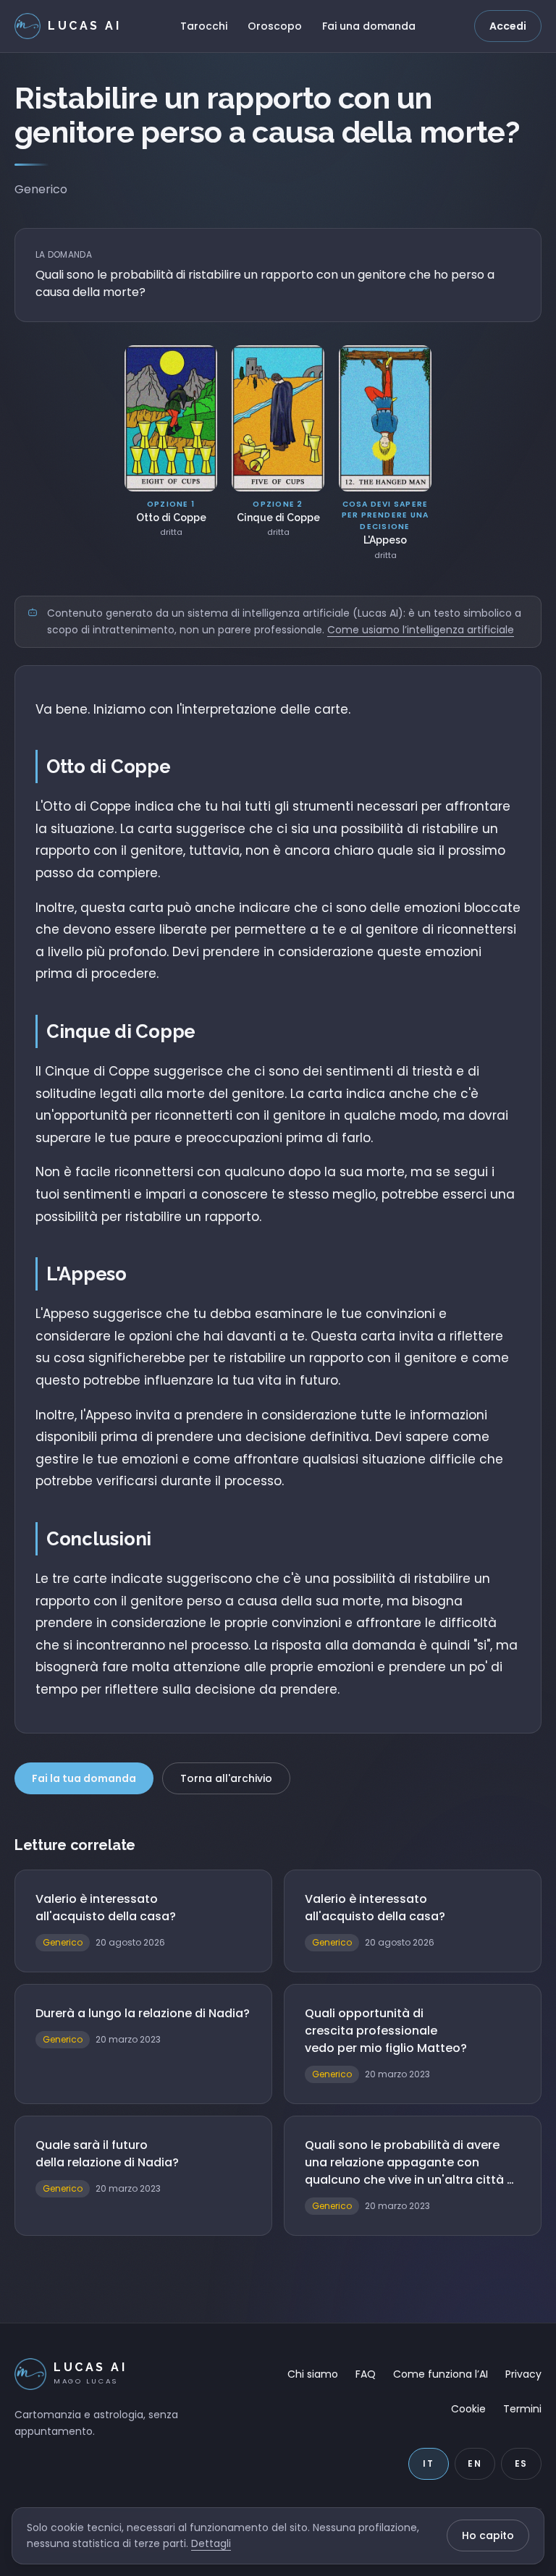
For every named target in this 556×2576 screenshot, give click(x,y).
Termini (522, 2409)
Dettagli (211, 2543)
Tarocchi (204, 26)
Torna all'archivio (226, 1778)
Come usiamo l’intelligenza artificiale (421, 630)
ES (522, 2463)
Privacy (523, 2374)
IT (429, 2463)
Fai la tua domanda (84, 1778)
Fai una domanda (369, 26)
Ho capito (488, 2535)
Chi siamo (313, 2374)
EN (475, 2463)
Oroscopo (275, 26)
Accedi (508, 26)
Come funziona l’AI (441, 2374)
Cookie (468, 2409)
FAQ (366, 2374)
